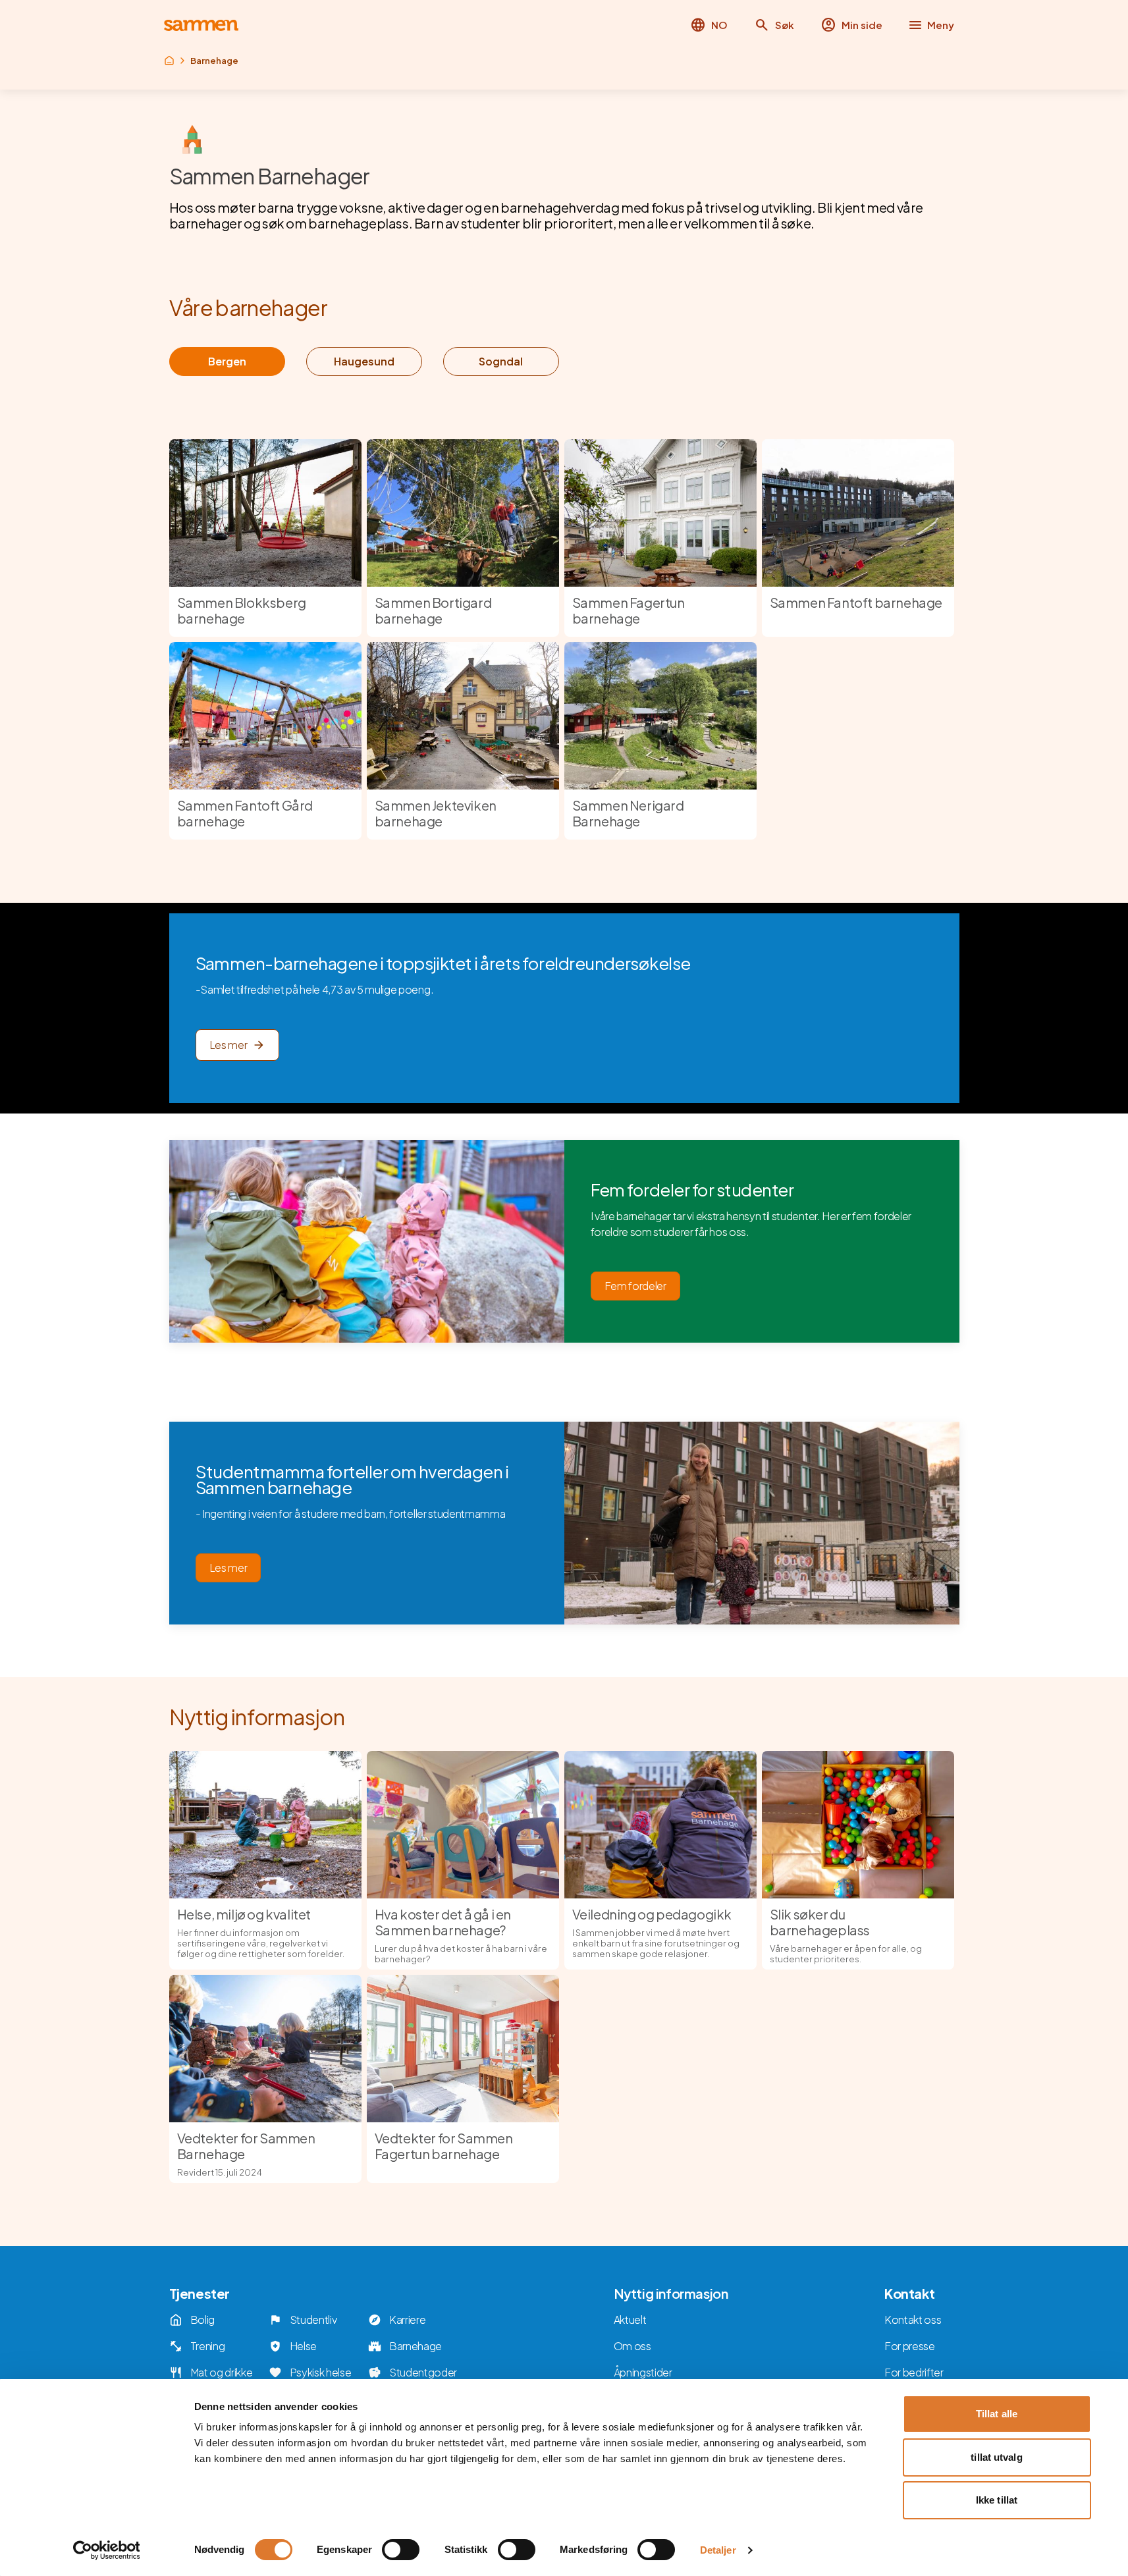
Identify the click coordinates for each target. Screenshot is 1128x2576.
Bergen (227, 361)
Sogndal (501, 361)
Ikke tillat (997, 2500)
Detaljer (718, 2550)
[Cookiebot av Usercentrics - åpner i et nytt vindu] (106, 2550)
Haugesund (364, 361)
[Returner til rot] (169, 61)
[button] (774, 25)
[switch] (401, 2550)
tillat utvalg (996, 2457)
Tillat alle (997, 2414)
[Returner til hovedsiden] (201, 25)
